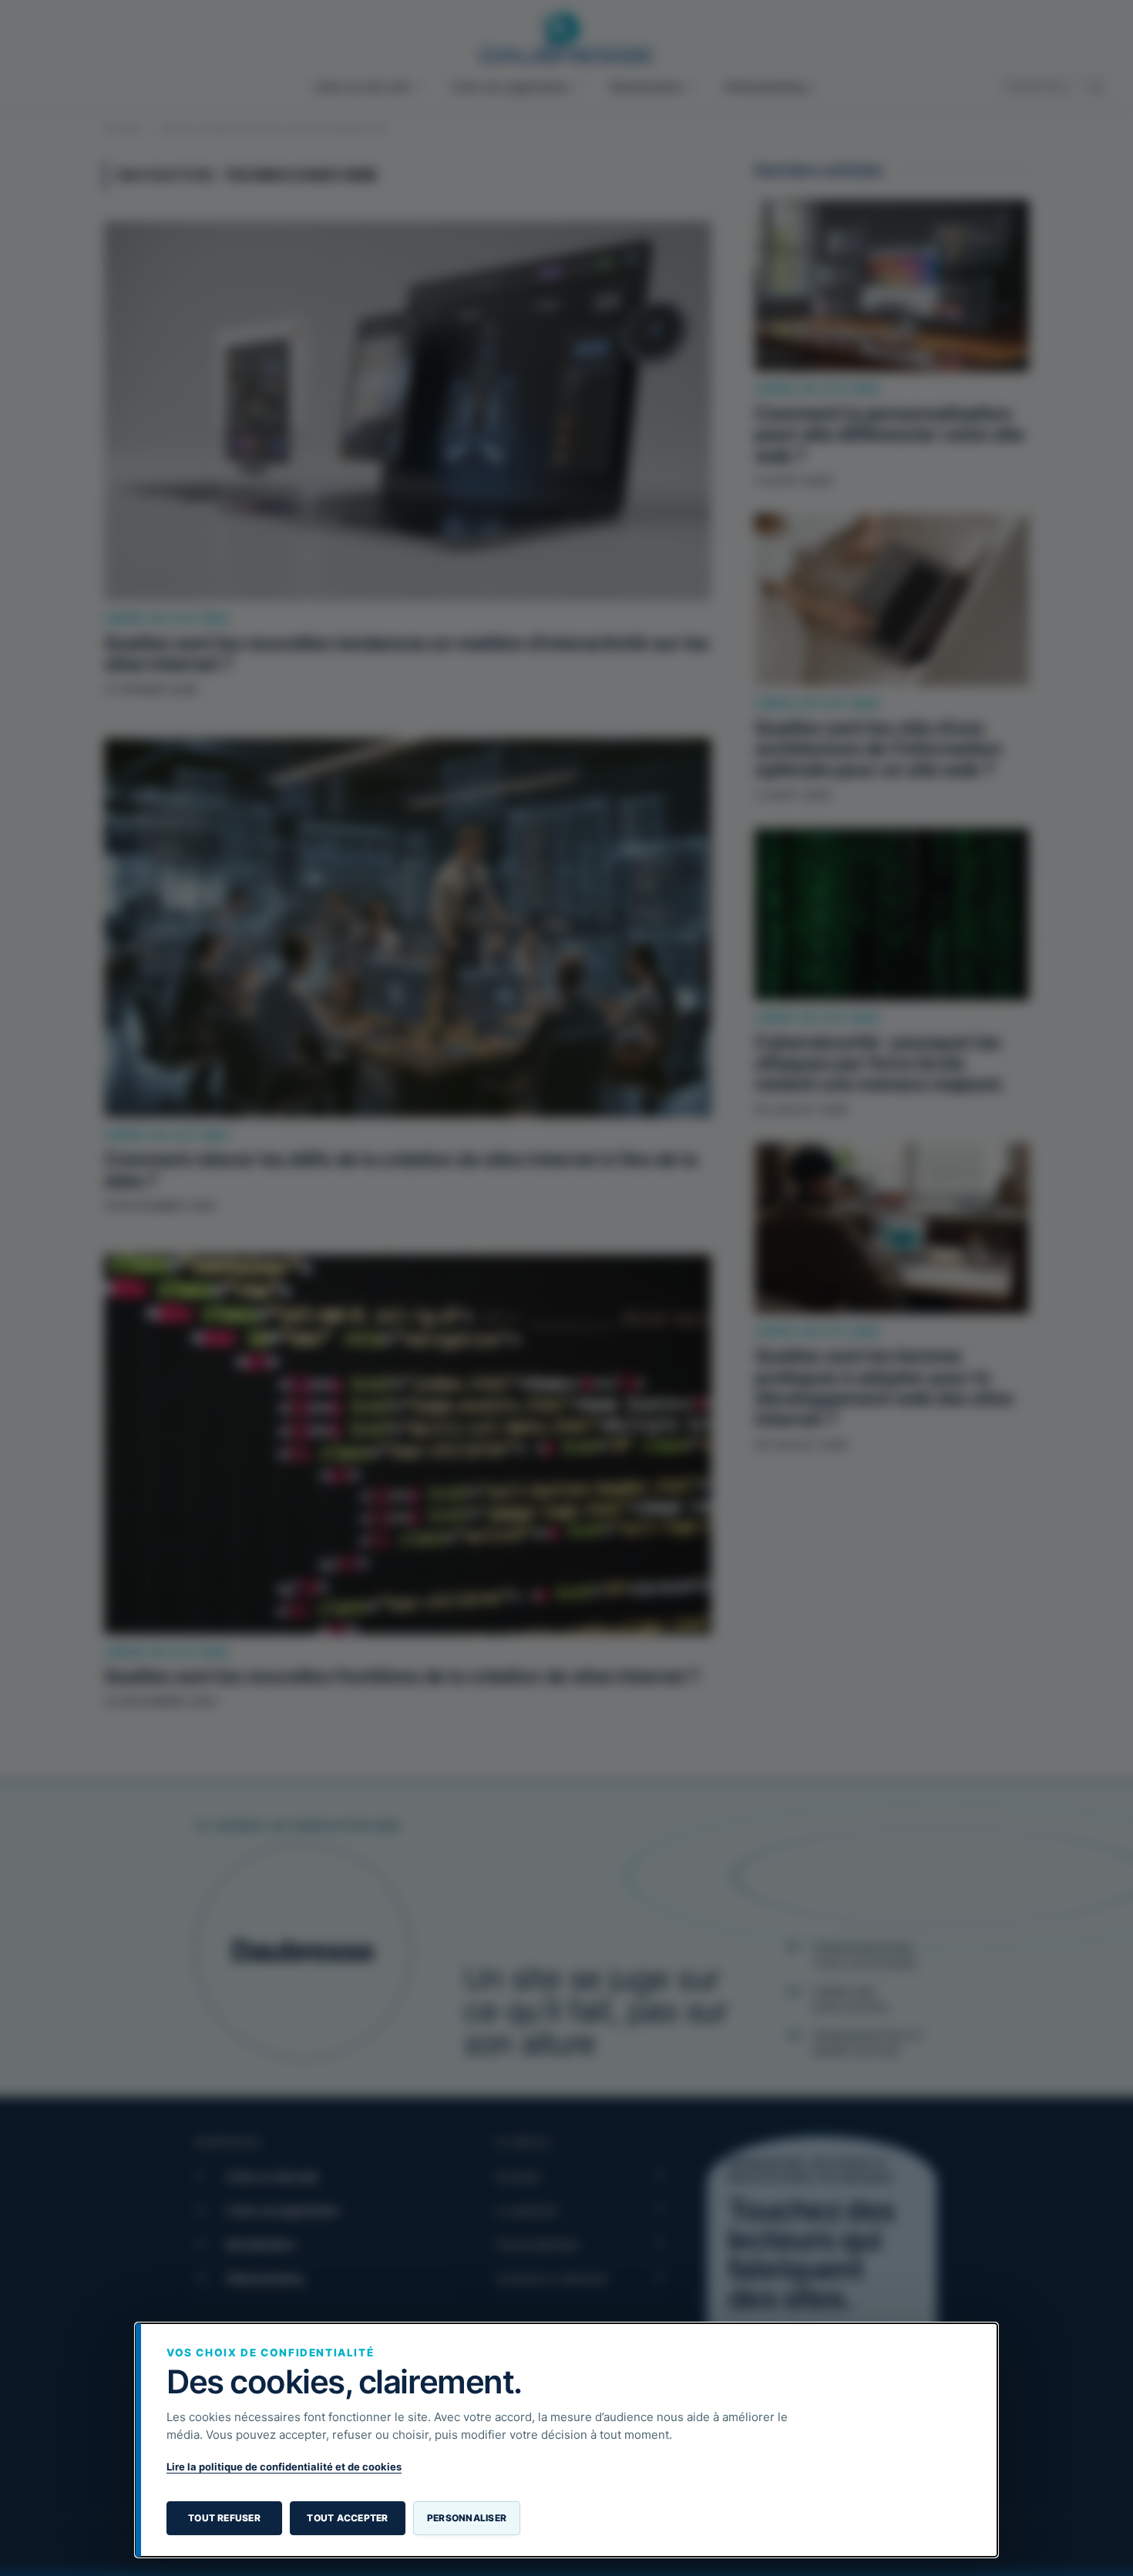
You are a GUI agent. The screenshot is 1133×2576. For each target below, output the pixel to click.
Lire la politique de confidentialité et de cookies (284, 2467)
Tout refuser (224, 2518)
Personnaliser (467, 2518)
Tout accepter (347, 2518)
